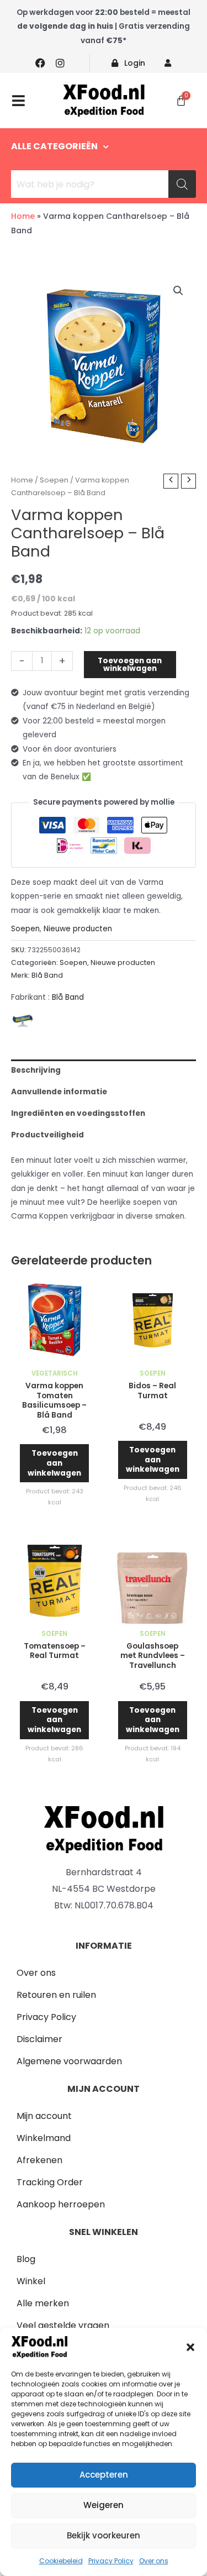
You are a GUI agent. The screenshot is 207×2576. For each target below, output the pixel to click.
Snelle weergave (54, 1355)
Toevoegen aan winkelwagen (130, 665)
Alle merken (43, 2303)
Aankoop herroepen (61, 2204)
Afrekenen (39, 2160)
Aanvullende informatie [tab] (59, 1092)
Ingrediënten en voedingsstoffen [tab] (78, 1113)
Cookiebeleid (61, 2561)
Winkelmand (44, 2138)
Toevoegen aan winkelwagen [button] (54, 1463)
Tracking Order (50, 2182)
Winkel (31, 2281)
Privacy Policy (111, 2561)
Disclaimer (39, 2039)
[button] (190, 2347)
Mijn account (44, 2116)
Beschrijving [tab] (36, 1070)
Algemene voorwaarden (69, 2061)
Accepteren (104, 2475)
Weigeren (104, 2505)
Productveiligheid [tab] (47, 1135)
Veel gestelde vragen (63, 2325)
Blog (26, 2259)
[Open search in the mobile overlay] (104, 184)
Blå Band (47, 975)
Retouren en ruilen (56, 1995)
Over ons (154, 2561)
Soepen (54, 480)
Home (23, 216)
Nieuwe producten (78, 929)
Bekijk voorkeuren (104, 2535)
